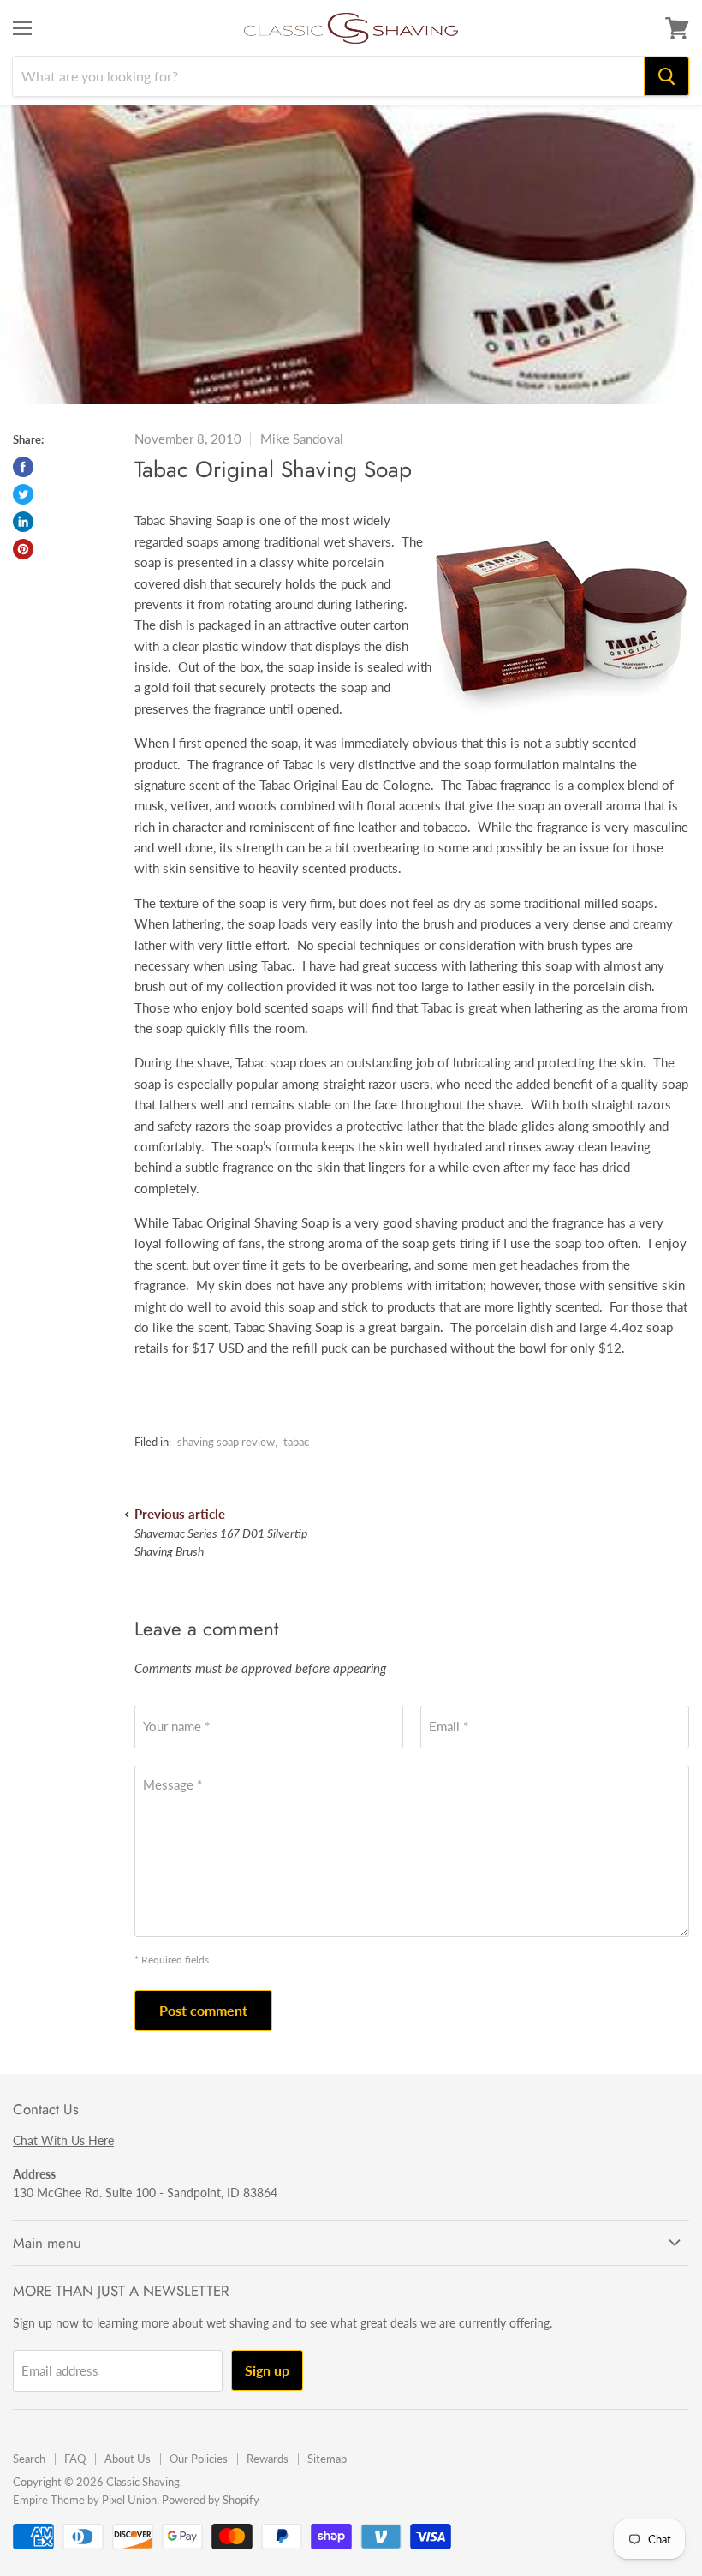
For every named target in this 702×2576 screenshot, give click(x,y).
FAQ (75, 2459)
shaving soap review (226, 1442)
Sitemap (327, 2459)
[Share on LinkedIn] (23, 522)
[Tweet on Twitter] (23, 494)
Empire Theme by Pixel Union (85, 2500)
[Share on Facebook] (23, 467)
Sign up (267, 2370)
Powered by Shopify (211, 2500)
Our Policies (199, 2459)
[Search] (666, 76)
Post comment (203, 2010)
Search (29, 2459)
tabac (296, 1442)
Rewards (268, 2459)
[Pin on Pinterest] (23, 549)
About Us (128, 2459)
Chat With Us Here (63, 2140)
